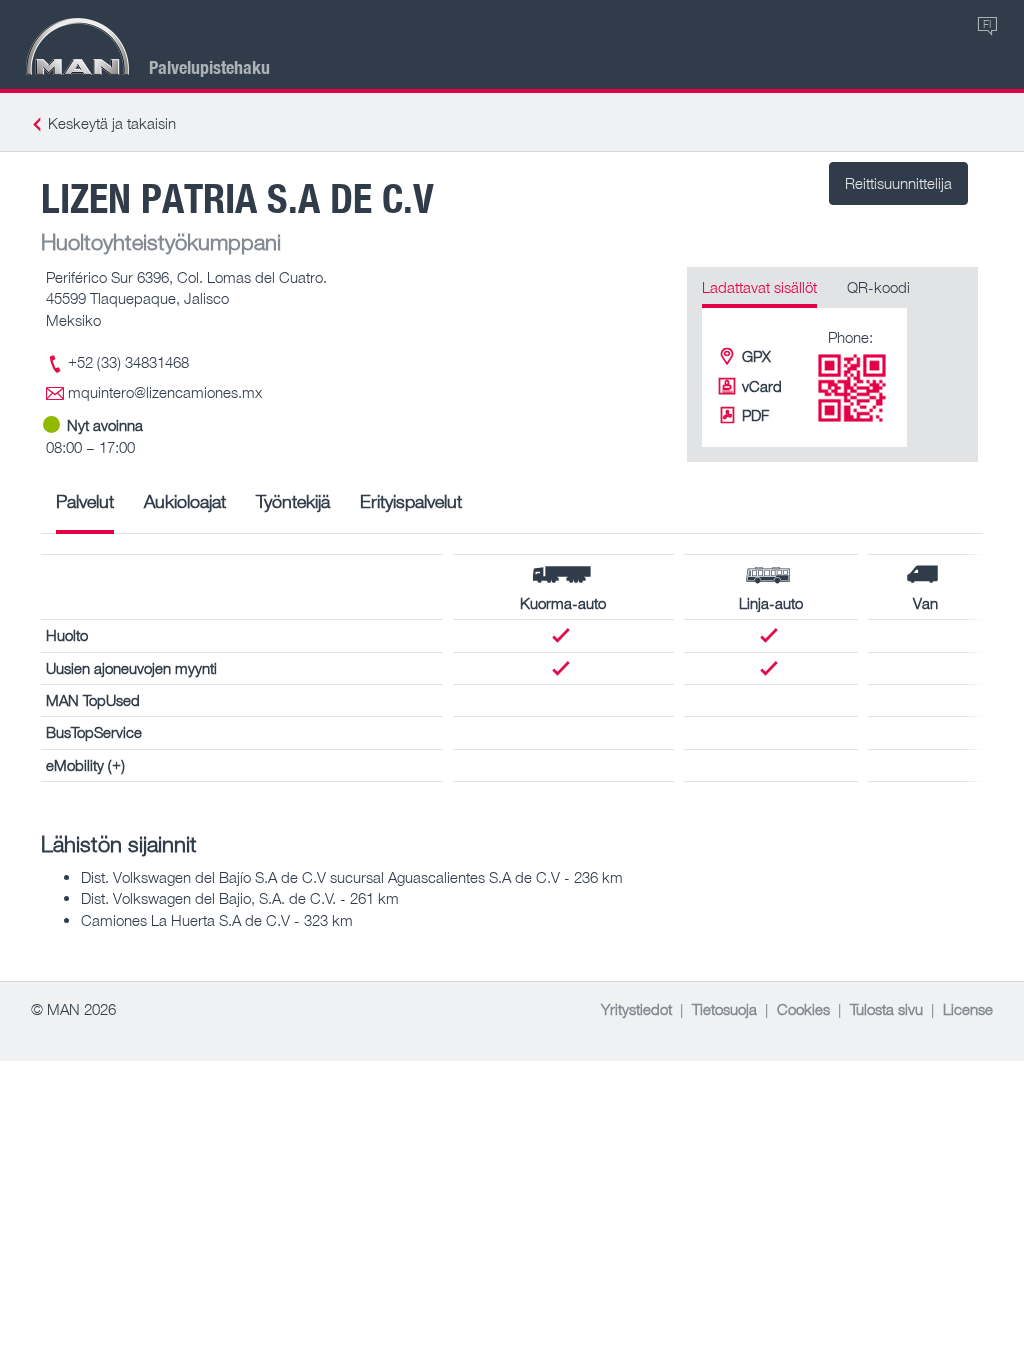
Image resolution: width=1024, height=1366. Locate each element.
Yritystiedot (636, 1009)
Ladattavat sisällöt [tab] (759, 287)
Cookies (803, 1009)
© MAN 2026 (73, 1009)
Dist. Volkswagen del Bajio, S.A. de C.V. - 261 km (240, 898)
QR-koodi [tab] (878, 287)
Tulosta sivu (886, 1009)
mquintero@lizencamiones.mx (165, 392)
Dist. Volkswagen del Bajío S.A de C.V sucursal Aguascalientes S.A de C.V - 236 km (352, 877)
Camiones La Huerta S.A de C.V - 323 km (217, 920)
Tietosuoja (724, 1009)
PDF (755, 415)
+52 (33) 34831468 (128, 362)
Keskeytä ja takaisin (112, 123)
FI (987, 23)
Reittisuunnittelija (898, 183)
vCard (762, 386)
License (968, 1009)
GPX (756, 356)
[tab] (85, 508)
